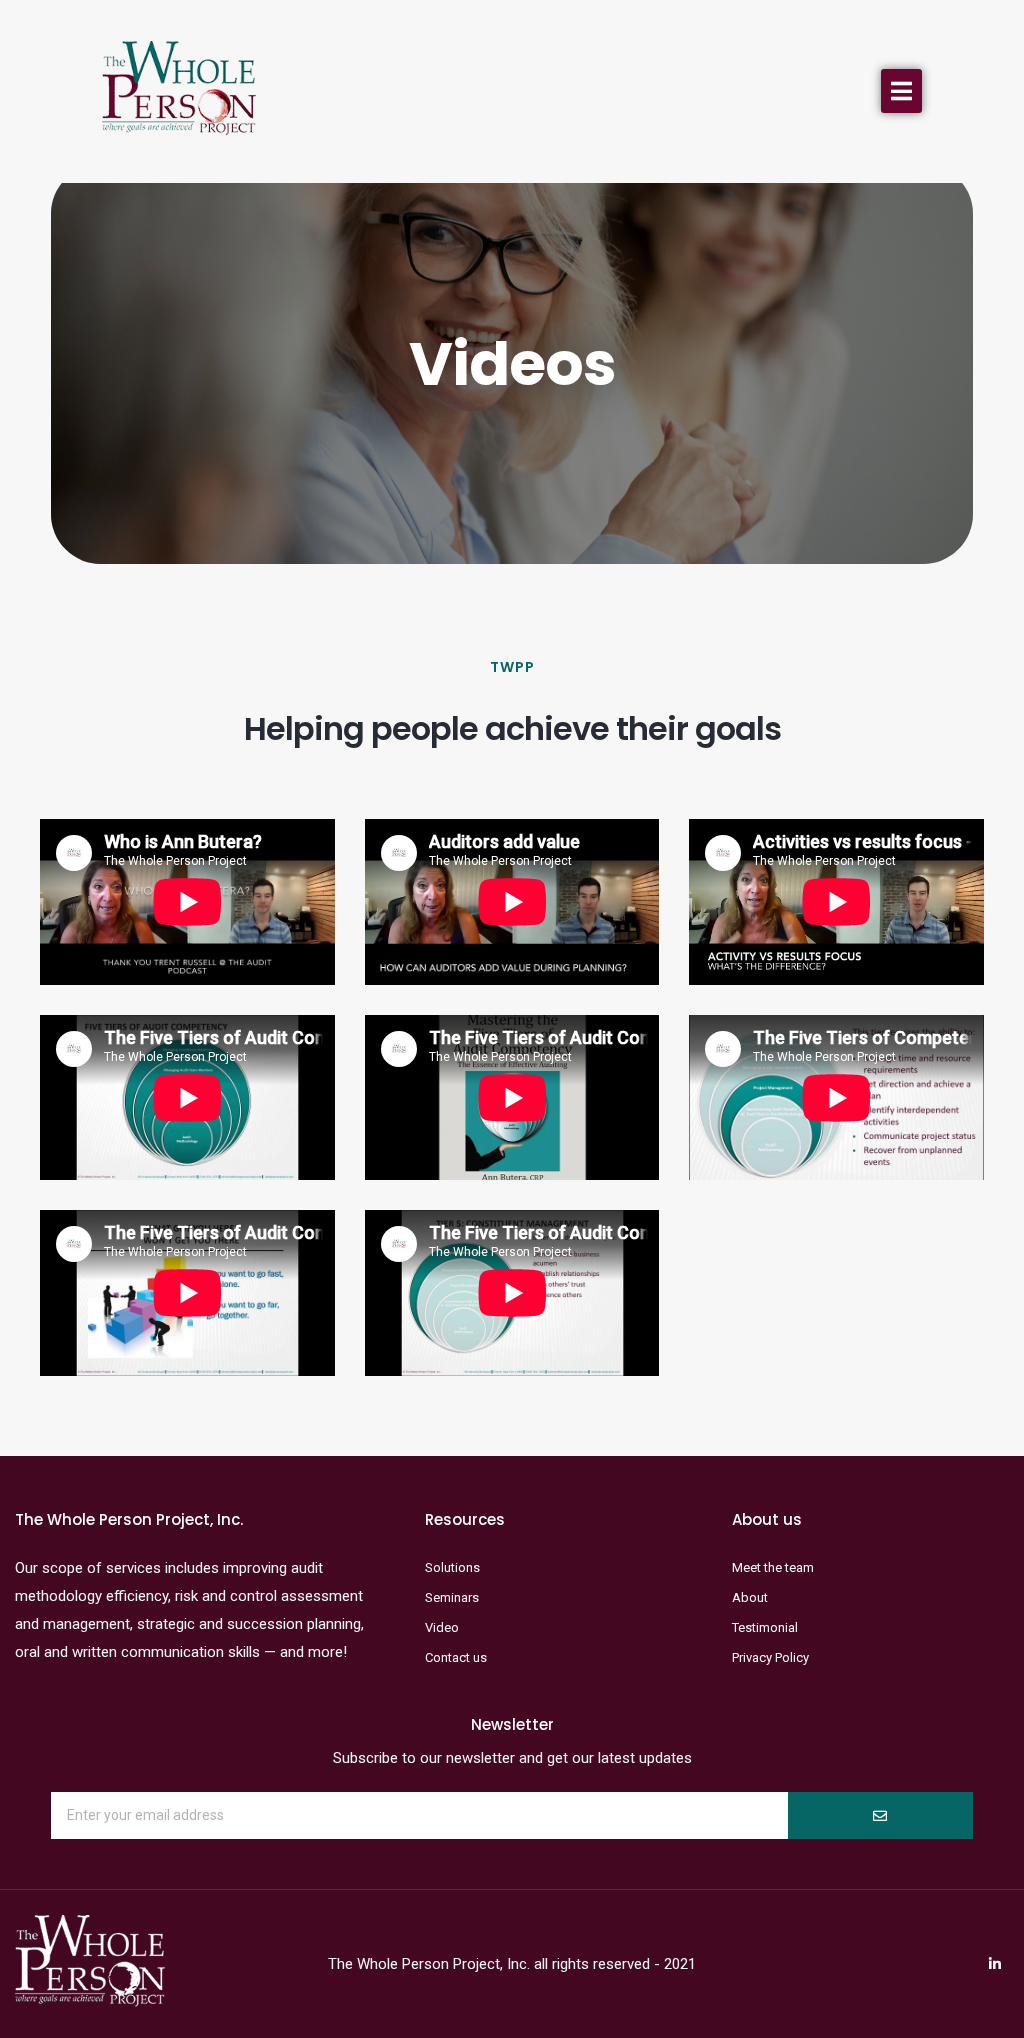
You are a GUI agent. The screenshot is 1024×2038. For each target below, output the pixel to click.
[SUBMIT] (880, 1815)
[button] (901, 91)
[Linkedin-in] (995, 1964)
